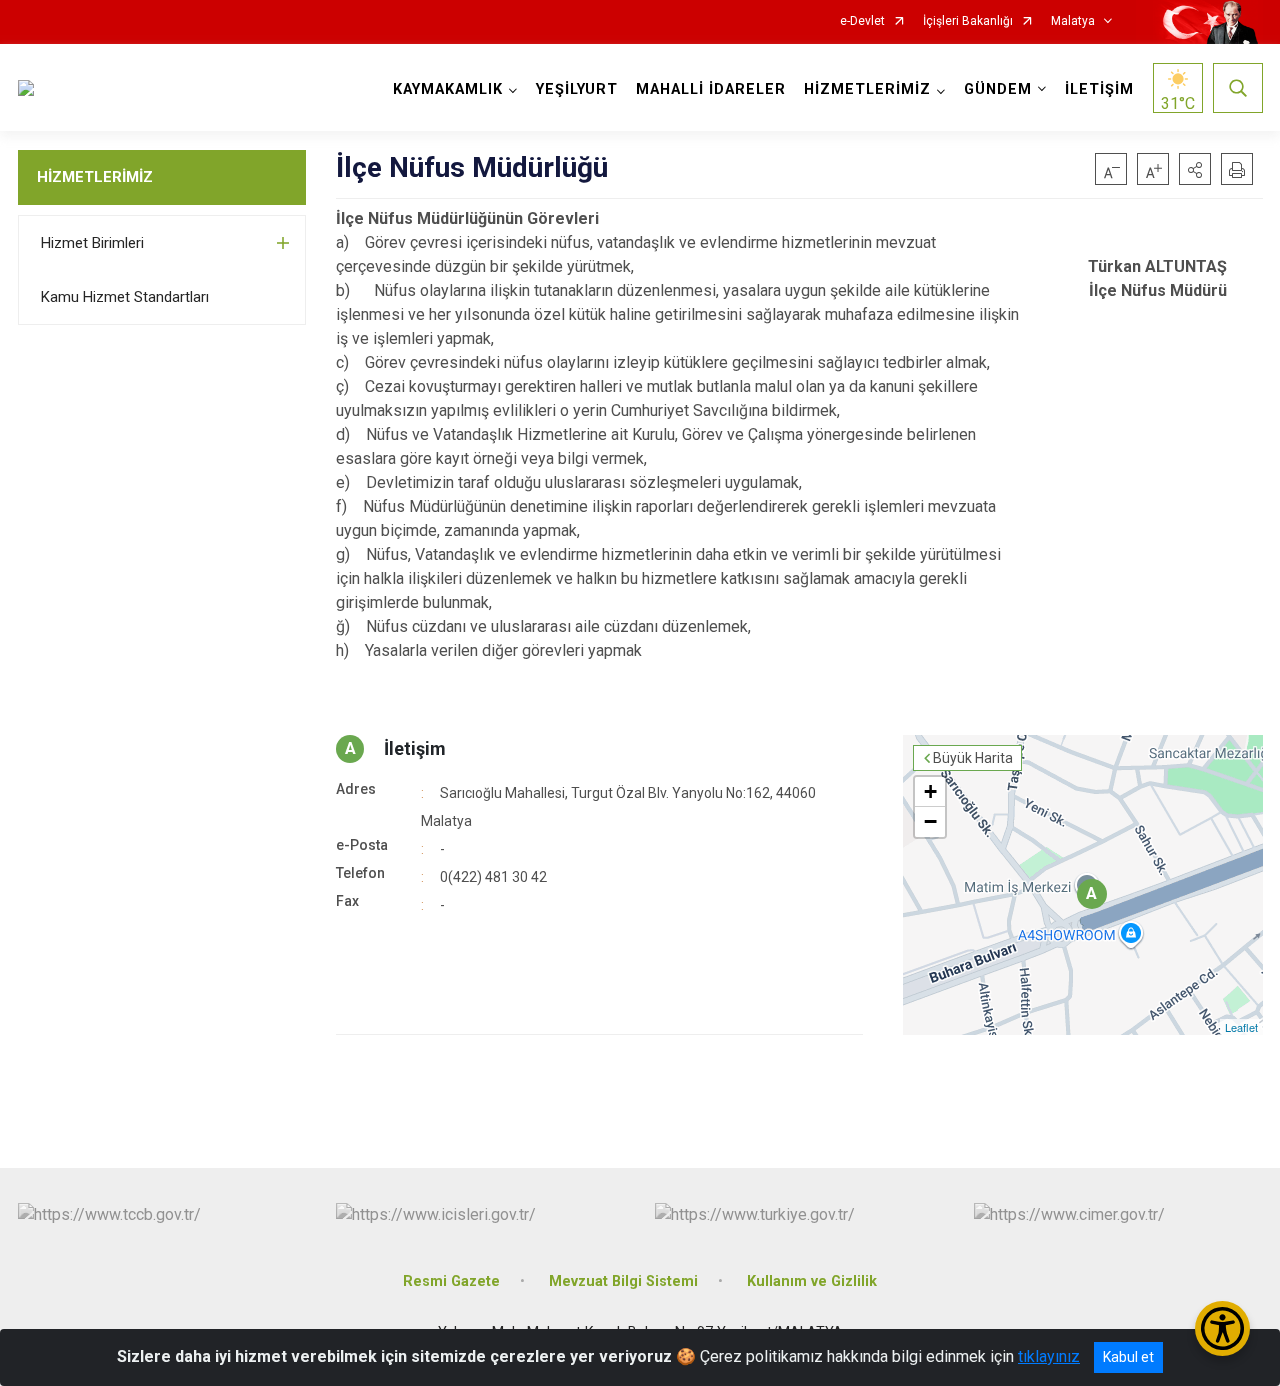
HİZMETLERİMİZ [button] (867, 89)
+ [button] (930, 791)
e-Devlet (862, 21)
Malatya (1073, 21)
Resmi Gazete (451, 1281)
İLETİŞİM (1099, 89)
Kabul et (1128, 1357)
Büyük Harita (973, 758)
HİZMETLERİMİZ (95, 177)
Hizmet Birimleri (92, 243)
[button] (1195, 169)
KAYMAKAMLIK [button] (448, 89)
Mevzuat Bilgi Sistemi (623, 1281)
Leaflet (1241, 1027)
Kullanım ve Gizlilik (812, 1281)
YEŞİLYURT (577, 89)
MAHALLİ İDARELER (711, 89)
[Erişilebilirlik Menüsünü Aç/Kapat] (1222, 1328)
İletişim (415, 748)
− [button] (930, 821)
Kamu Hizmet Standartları (125, 297)
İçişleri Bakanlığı (968, 21)
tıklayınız (1049, 1356)
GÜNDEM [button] (998, 89)
